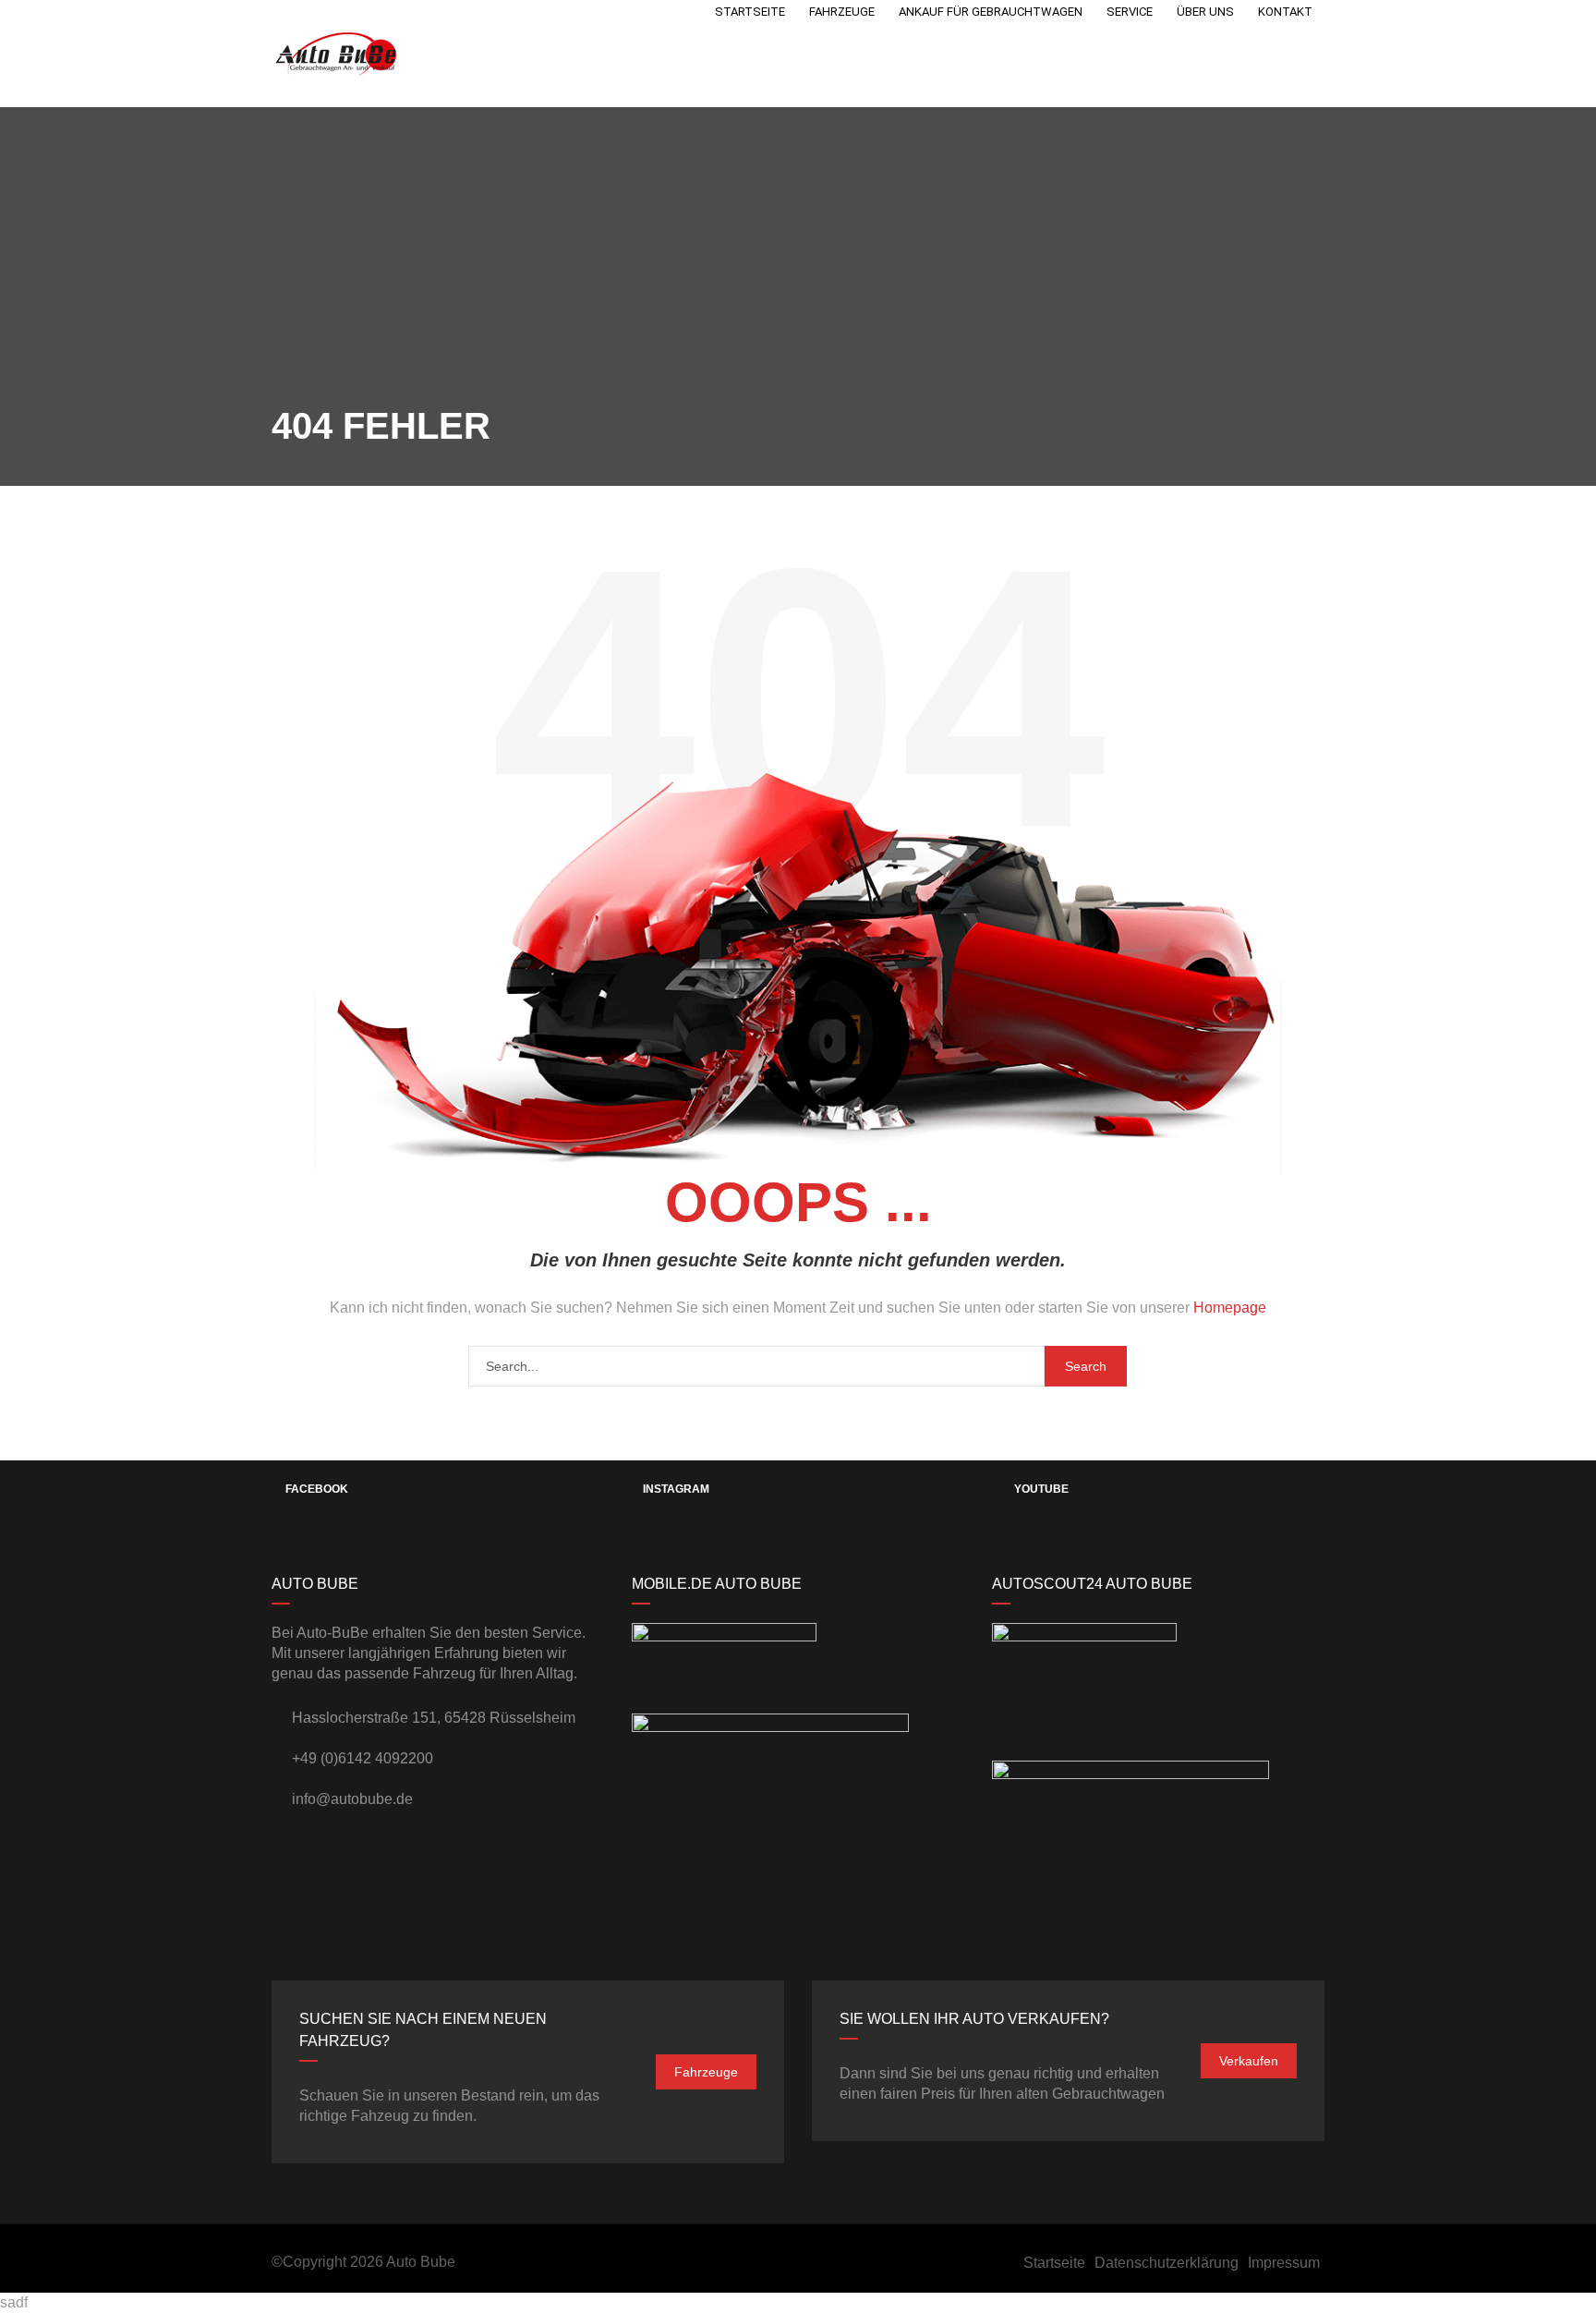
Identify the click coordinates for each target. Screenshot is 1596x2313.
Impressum (1284, 2263)
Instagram (676, 1489)
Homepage (1230, 1308)
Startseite (1054, 2263)
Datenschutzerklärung (1167, 2263)
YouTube (1041, 1489)
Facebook (317, 1489)
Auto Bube (421, 2262)
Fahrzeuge (706, 2072)
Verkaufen (1249, 2061)
